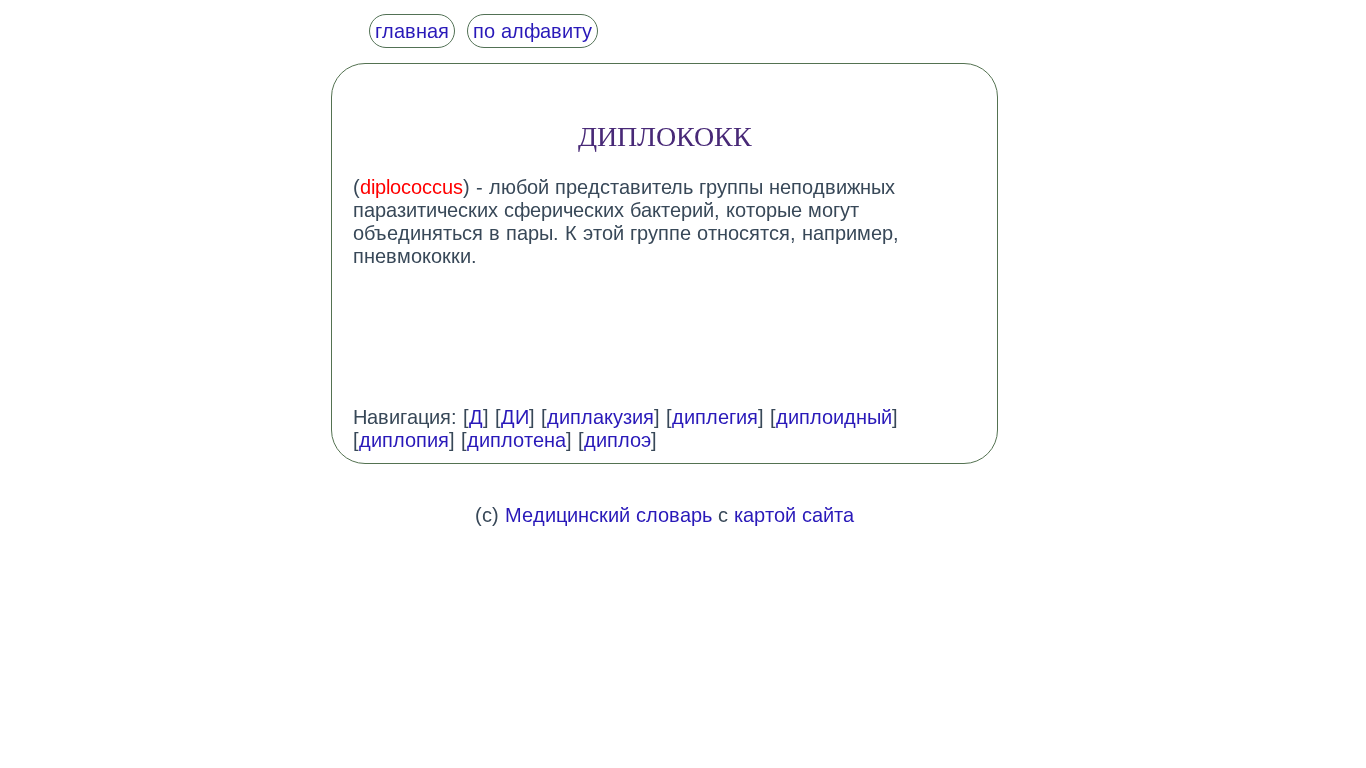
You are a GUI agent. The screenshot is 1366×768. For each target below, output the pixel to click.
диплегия (715, 417)
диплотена (516, 440)
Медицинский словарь (608, 515)
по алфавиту (532, 31)
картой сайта (794, 515)
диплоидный (834, 417)
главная (412, 31)
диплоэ (617, 440)
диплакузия (600, 417)
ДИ (515, 417)
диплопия (404, 440)
